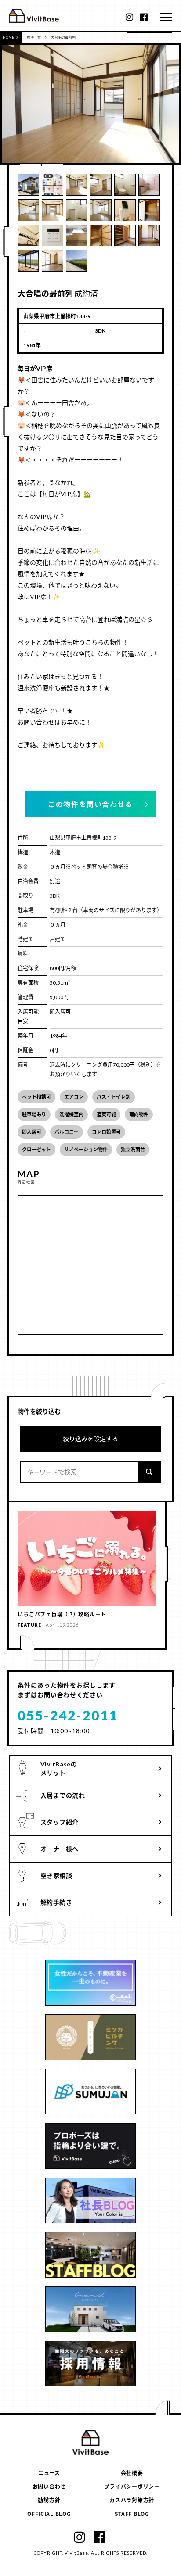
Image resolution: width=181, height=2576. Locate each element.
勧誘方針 (49, 2500)
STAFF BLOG (132, 2513)
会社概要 (132, 2473)
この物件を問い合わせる (90, 804)
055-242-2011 (68, 1715)
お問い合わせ (49, 2486)
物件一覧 (34, 37)
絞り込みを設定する (90, 1438)
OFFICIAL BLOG (49, 2513)
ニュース (49, 2473)
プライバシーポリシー (132, 2486)
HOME (8, 37)
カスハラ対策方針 (132, 2500)
